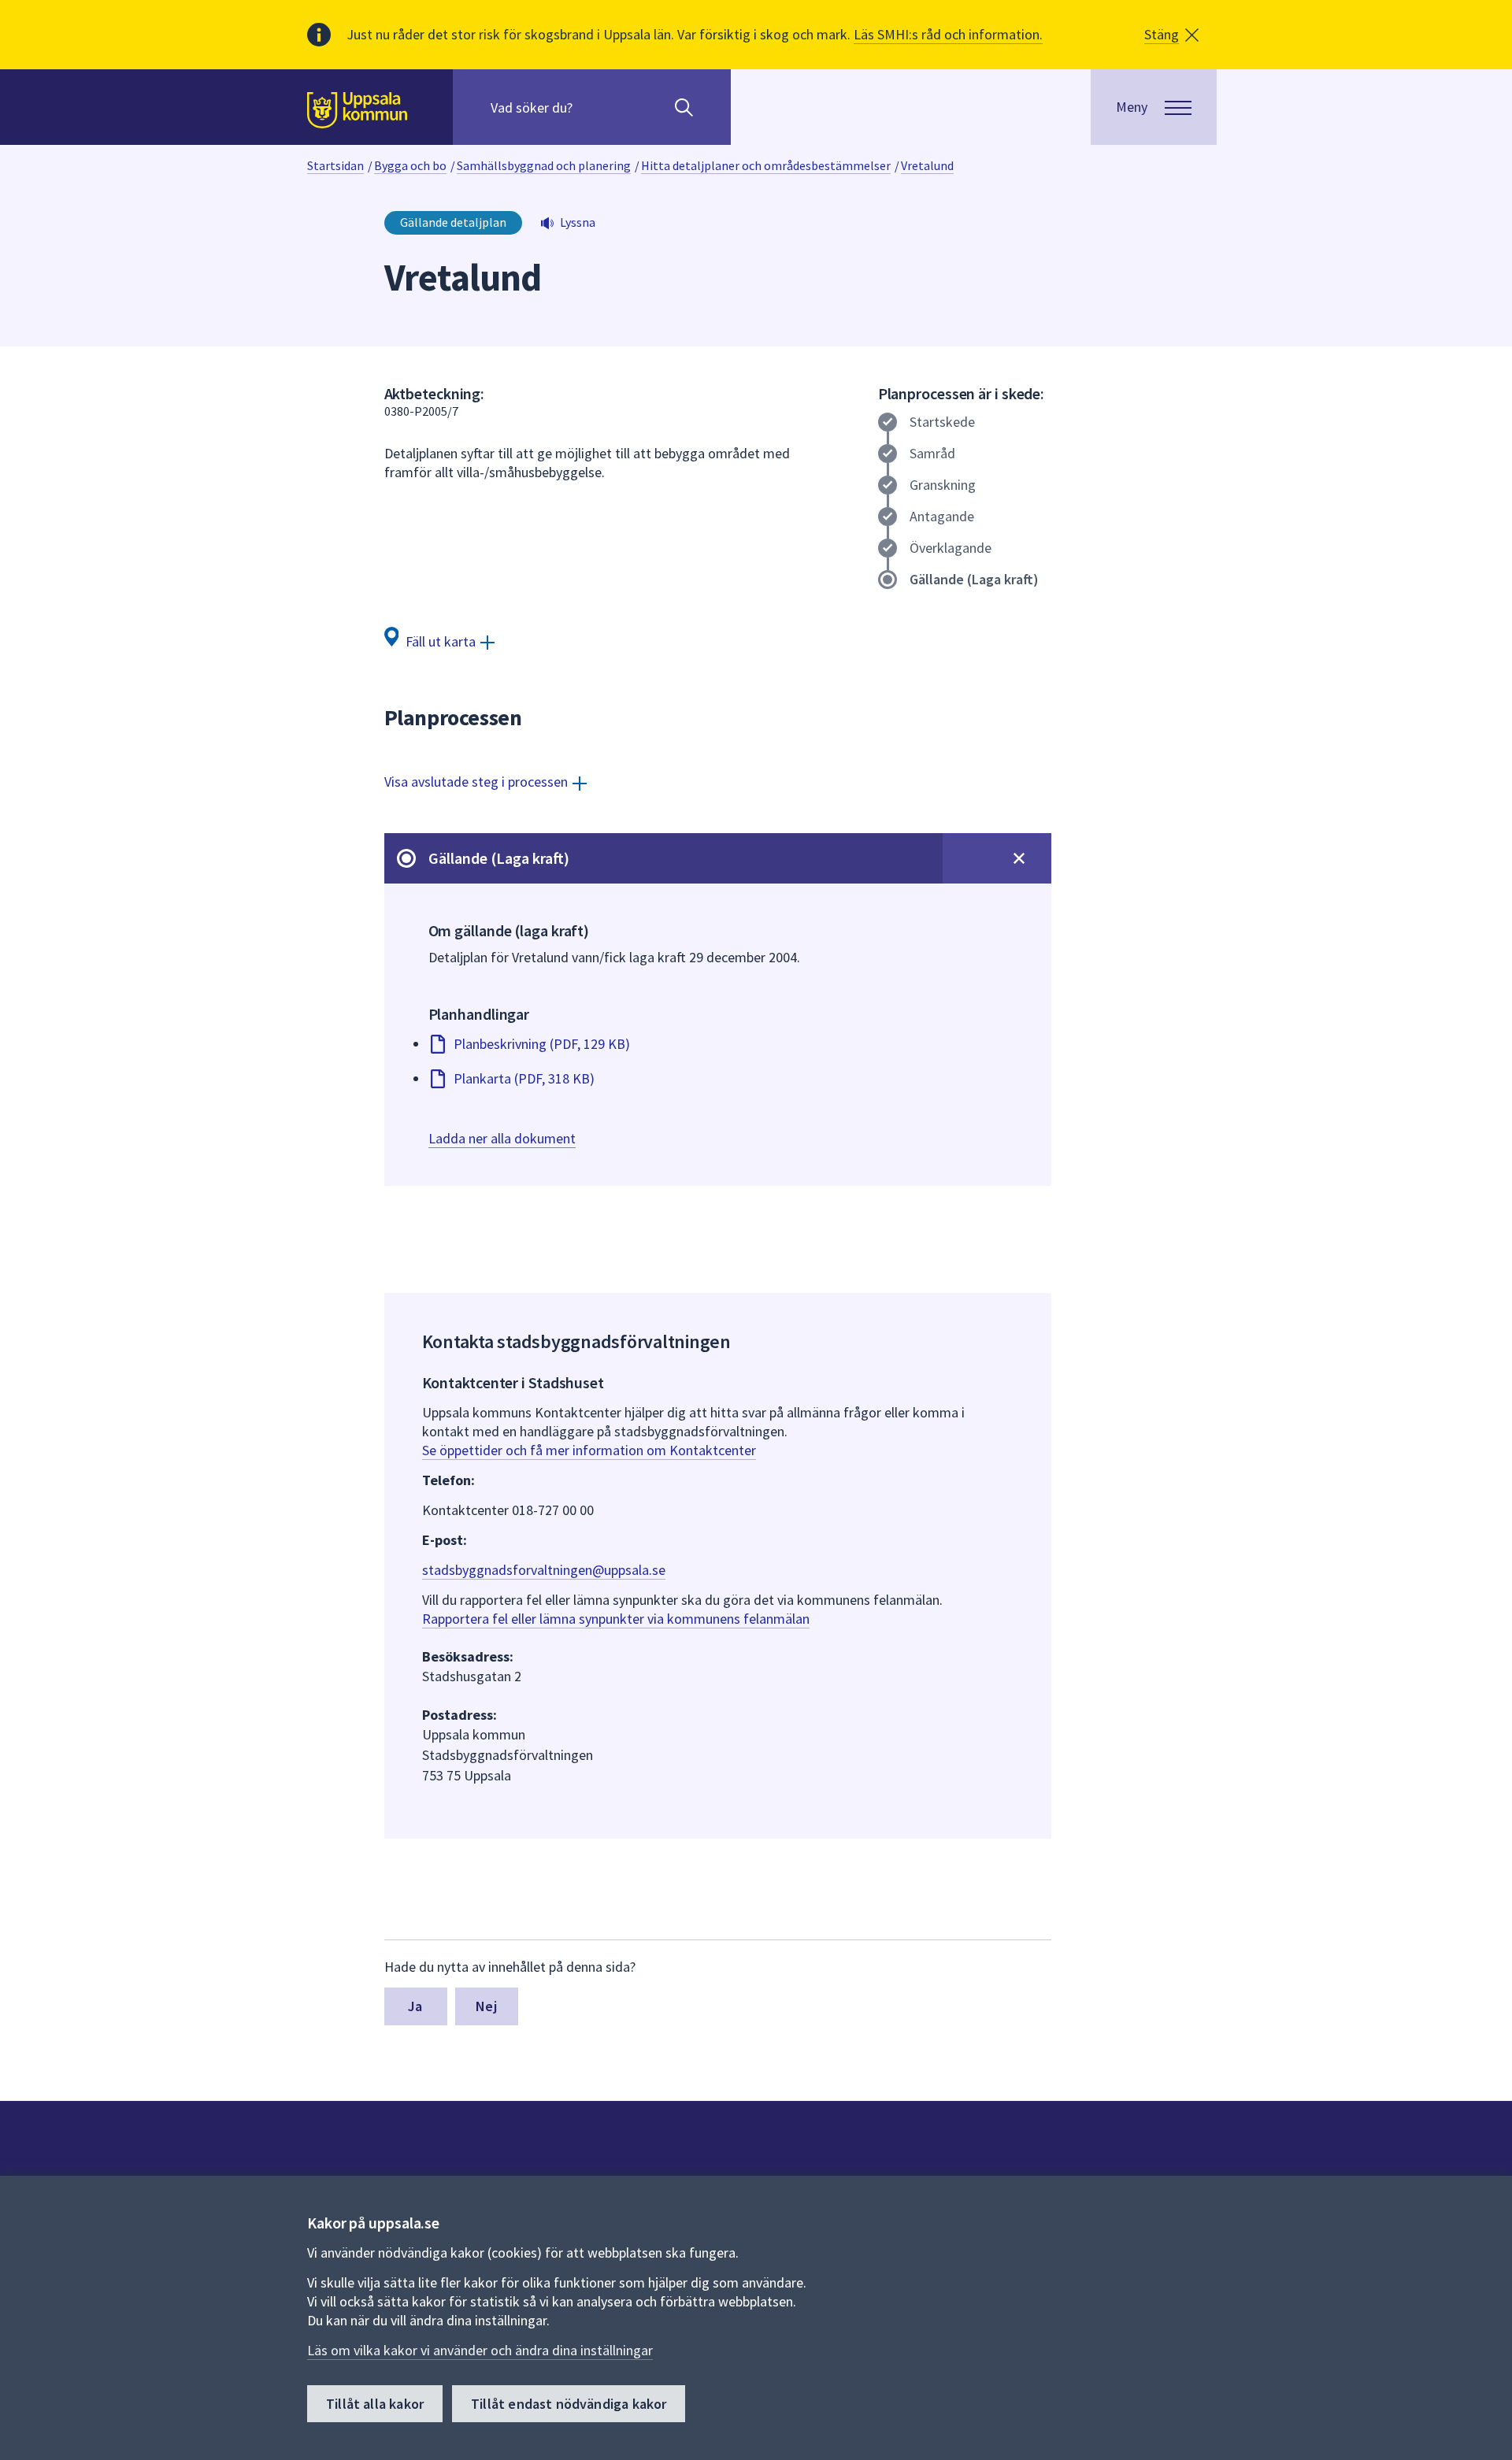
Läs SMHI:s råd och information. (948, 34)
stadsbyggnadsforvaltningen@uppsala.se (544, 1570)
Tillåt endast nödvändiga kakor (569, 2404)
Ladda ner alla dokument (502, 1138)
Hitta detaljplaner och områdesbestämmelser (766, 165)
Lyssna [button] (578, 222)
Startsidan (335, 165)
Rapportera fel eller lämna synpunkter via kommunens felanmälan (616, 1619)
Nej (486, 2006)
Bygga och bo (410, 165)
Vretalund (927, 165)
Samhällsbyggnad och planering (544, 165)
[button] (1171, 35)
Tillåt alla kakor (375, 2404)
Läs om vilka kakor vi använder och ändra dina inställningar (480, 2350)
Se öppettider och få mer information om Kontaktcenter (589, 1450)
